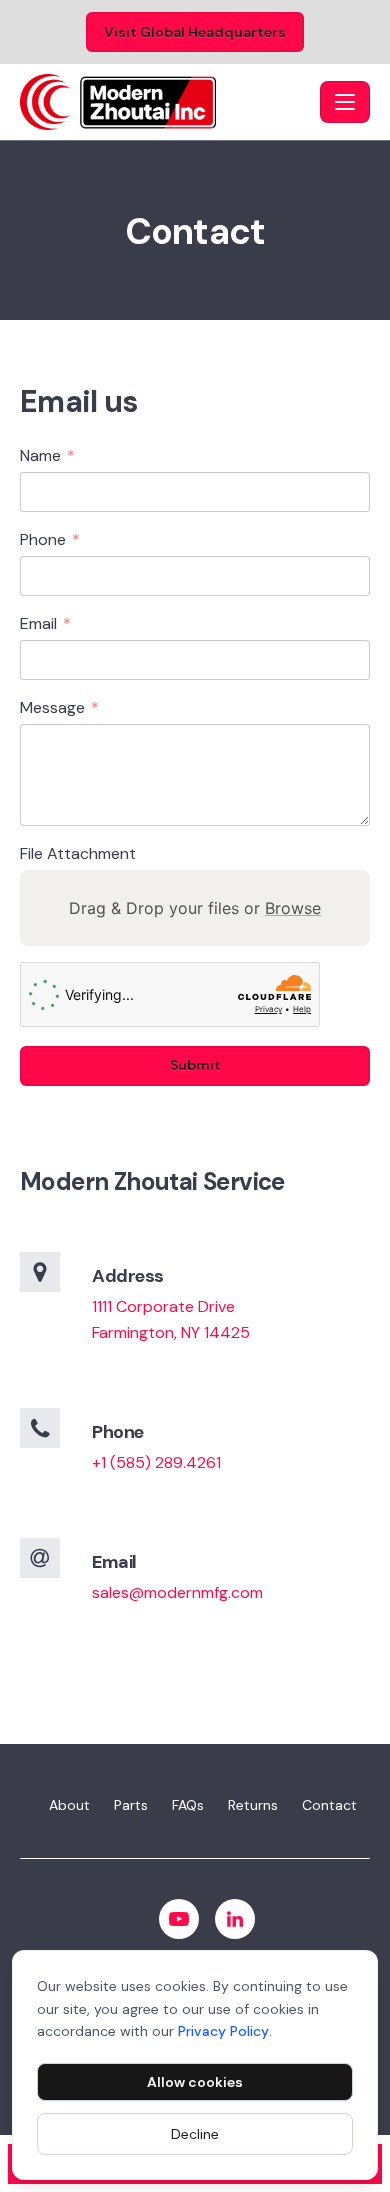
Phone (50, 540)
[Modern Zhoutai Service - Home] (166, 102)
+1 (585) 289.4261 (156, 1462)
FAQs (188, 1805)
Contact (329, 1805)
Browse (293, 908)
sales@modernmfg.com (177, 1592)
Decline (195, 2134)
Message (59, 708)
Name (47, 456)
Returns (253, 1805)
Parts (131, 1805)
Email (45, 624)
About (69, 1805)
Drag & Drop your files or (195, 908)
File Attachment (78, 853)
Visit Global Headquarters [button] (195, 32)
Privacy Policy (223, 2031)
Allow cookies (195, 2082)
